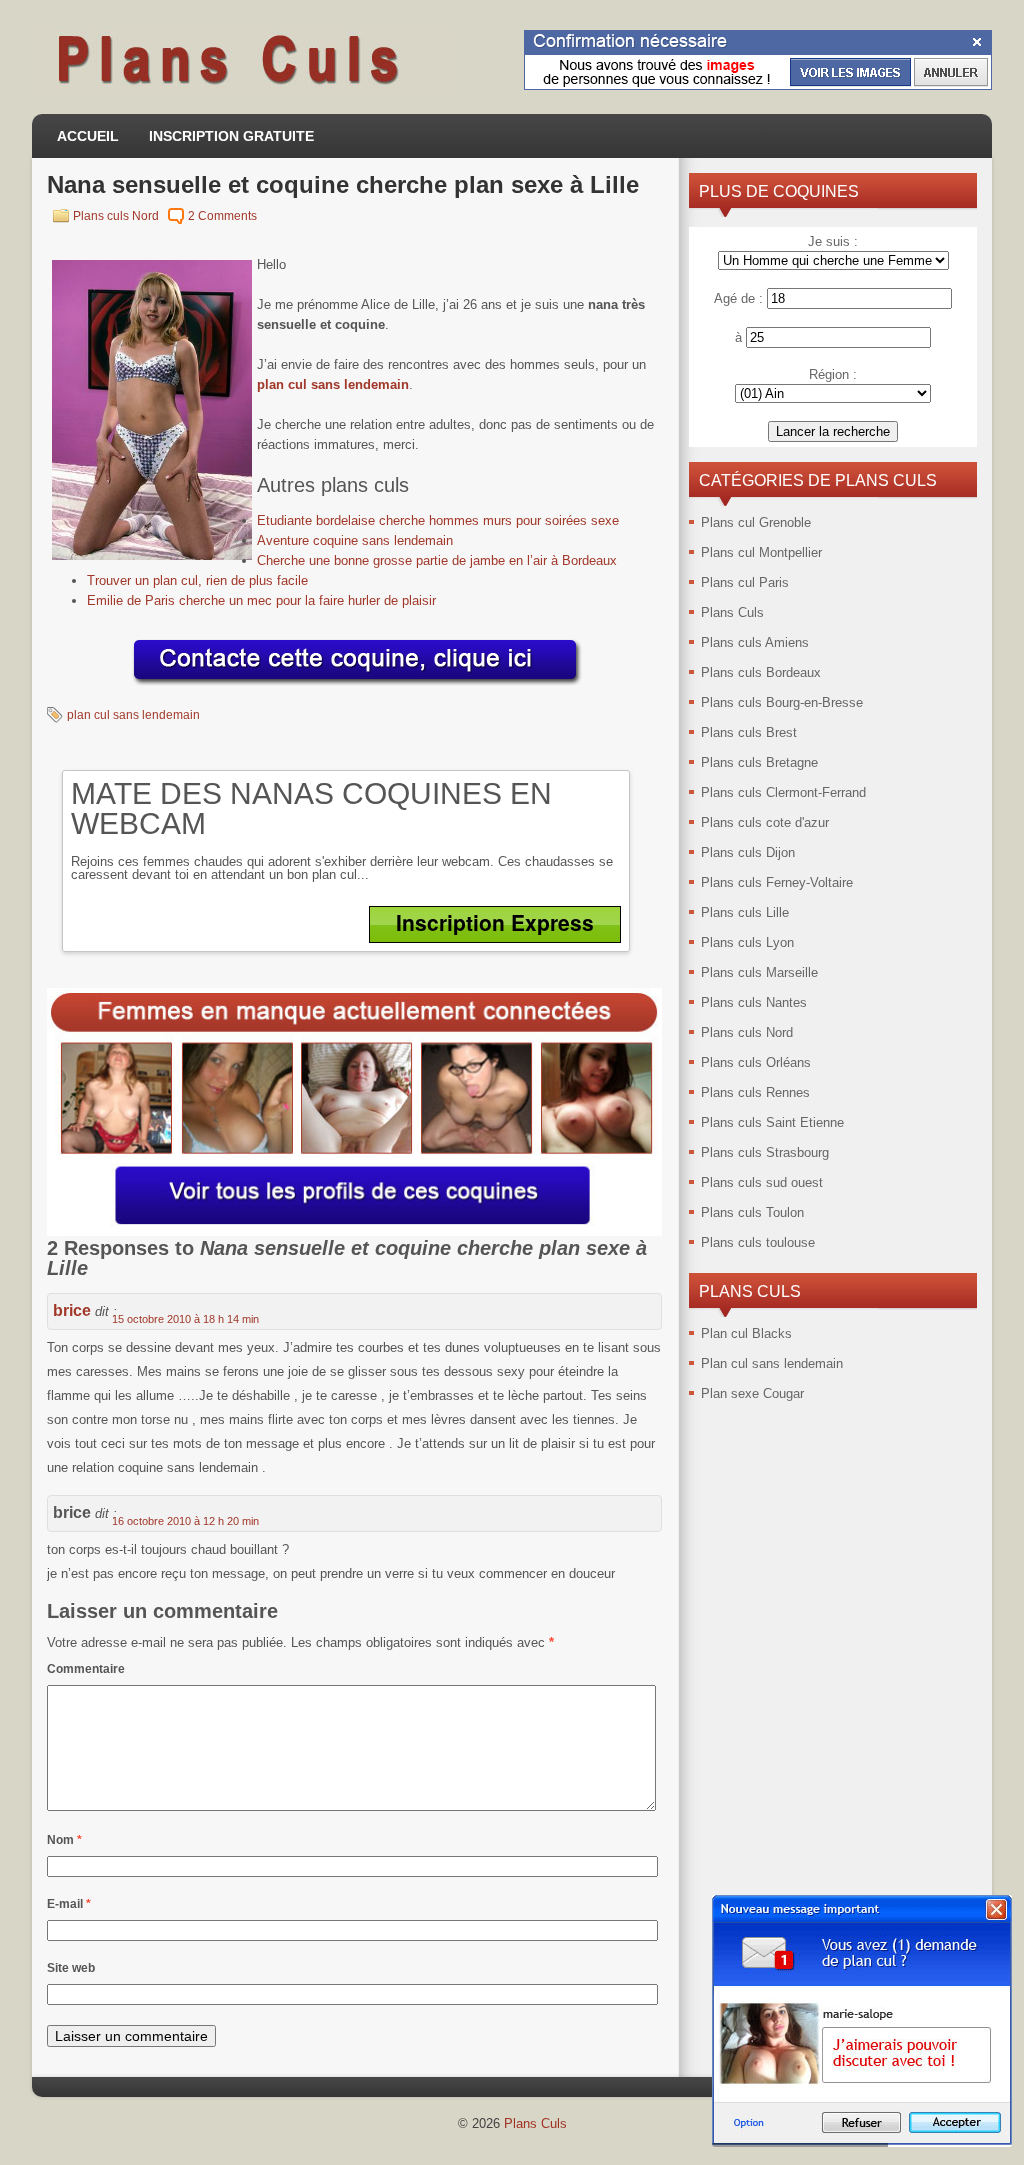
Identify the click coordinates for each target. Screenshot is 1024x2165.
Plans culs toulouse (758, 1242)
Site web (71, 1968)
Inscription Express (495, 922)
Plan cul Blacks (746, 1333)
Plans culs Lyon (747, 942)
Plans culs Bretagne (759, 762)
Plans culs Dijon (748, 852)
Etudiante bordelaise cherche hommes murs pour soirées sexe (438, 520)
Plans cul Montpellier (761, 552)
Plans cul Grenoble (756, 522)
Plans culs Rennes (755, 1092)
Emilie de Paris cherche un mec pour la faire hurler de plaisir (261, 600)
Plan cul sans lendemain (772, 1363)
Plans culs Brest (749, 732)
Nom (64, 1840)
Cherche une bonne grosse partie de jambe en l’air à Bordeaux (437, 560)
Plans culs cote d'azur (765, 822)
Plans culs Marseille (759, 972)
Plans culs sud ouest (762, 1182)
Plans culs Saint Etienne (772, 1122)
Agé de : (738, 298)
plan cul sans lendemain (333, 384)
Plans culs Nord (116, 216)
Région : (833, 374)
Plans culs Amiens (755, 642)
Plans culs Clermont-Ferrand (783, 792)
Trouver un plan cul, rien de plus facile (197, 580)
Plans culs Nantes (754, 1002)
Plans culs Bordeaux (761, 672)
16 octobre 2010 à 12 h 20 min (185, 1521)
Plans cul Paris (745, 582)
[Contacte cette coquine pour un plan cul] (355, 686)
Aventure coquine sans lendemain (355, 540)
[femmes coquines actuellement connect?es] (354, 1231)
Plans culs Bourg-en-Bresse (782, 702)
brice (72, 1310)
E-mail (69, 1904)
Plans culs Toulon (752, 1212)
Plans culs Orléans (756, 1062)
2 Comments (222, 216)
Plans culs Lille (745, 912)
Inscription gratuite (231, 136)
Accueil (88, 136)
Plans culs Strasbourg (765, 1152)
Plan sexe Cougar (752, 1393)
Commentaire (86, 1669)
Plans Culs (732, 612)
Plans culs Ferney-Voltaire (777, 882)
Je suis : (833, 241)
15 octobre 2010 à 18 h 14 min (185, 1319)
